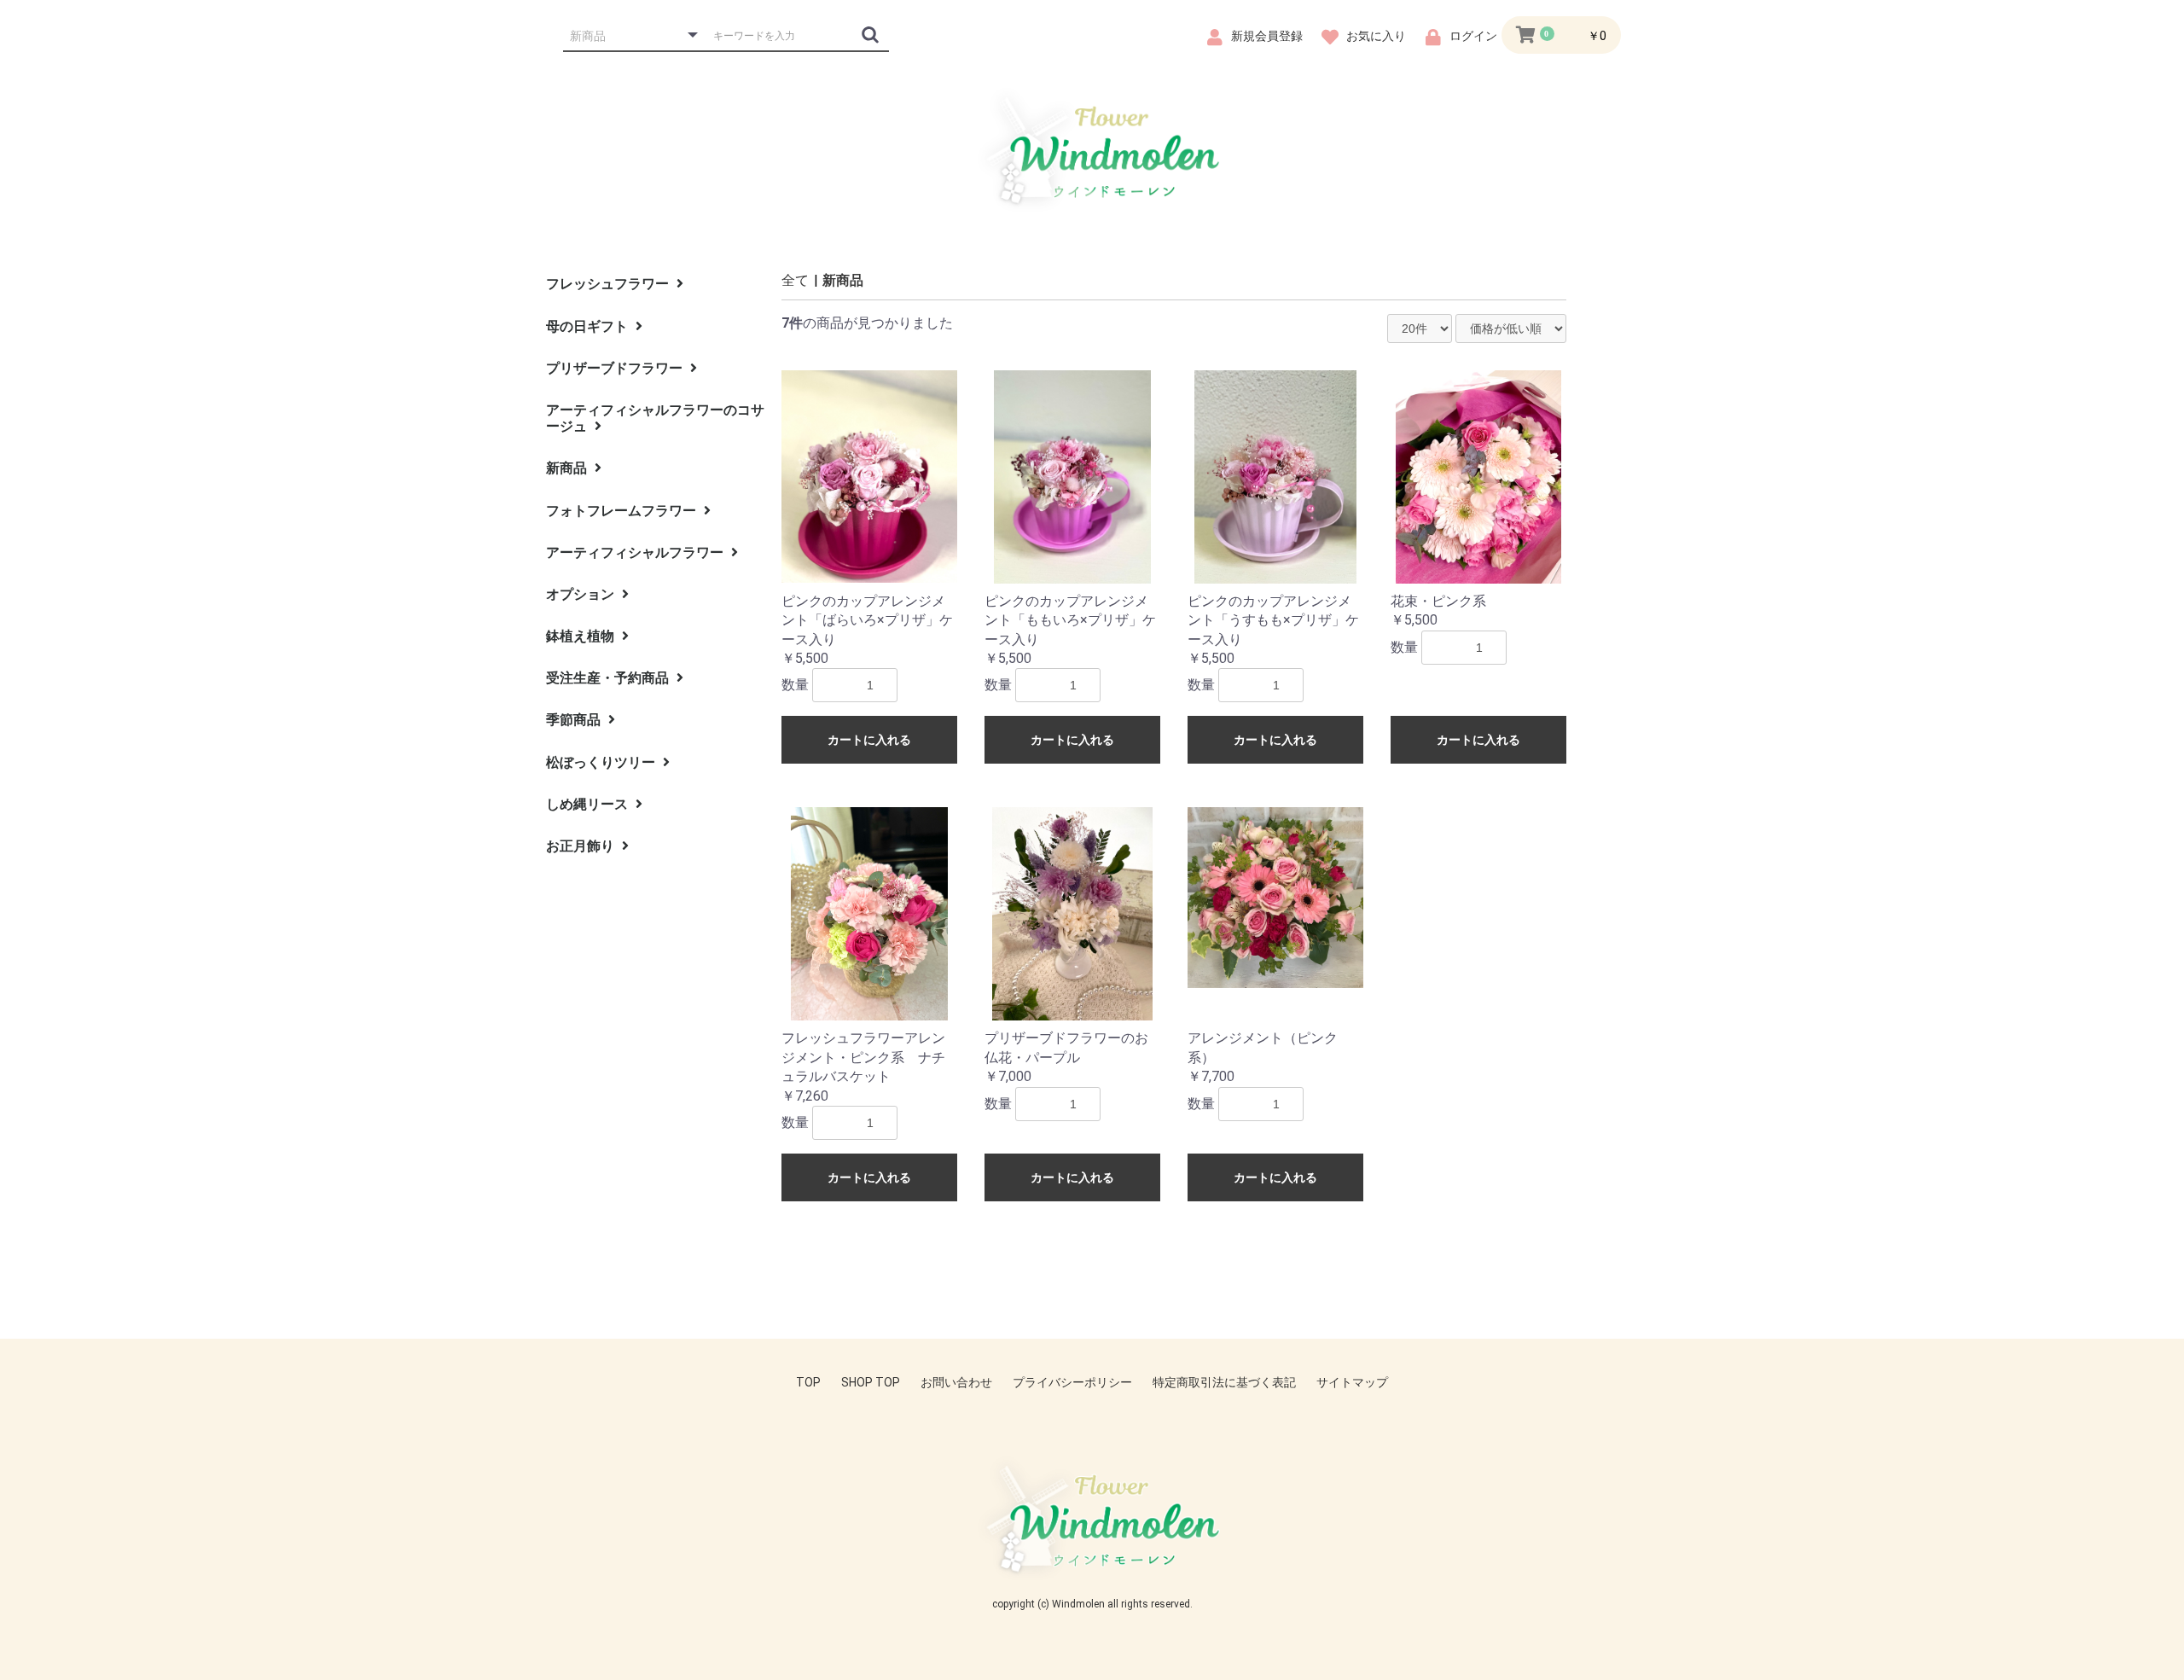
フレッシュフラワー (609, 284)
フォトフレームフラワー (623, 511)
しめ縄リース (589, 804)
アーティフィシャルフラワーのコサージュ (655, 418)
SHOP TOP (871, 1382)
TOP (808, 1382)
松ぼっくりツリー (602, 762)
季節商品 (575, 720)
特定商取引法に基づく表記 (1224, 1382)
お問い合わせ (956, 1382)
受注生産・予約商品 (609, 678)
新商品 (568, 468)
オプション (582, 594)
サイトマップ (1352, 1382)
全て (795, 280)
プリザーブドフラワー (616, 368)
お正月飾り (582, 846)
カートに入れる (869, 740)
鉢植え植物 (582, 636)
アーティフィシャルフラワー (636, 552)
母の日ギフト (589, 326)
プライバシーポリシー (1072, 1382)
